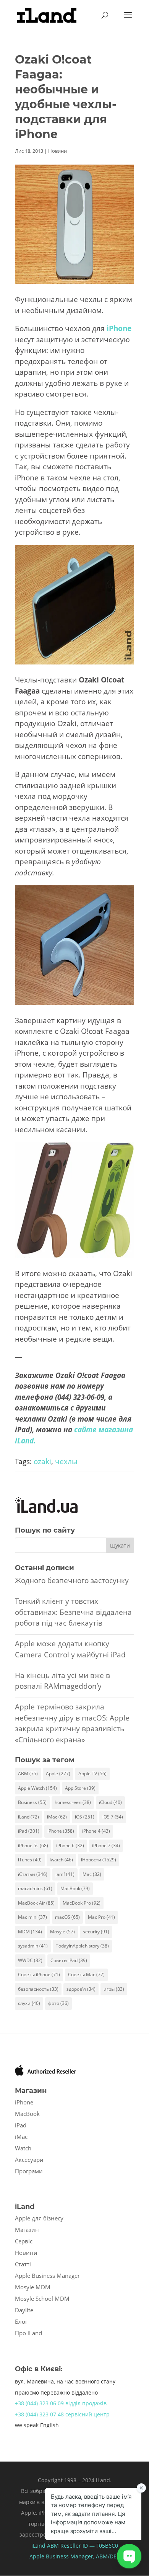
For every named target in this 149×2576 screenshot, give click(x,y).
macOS (67, 1917)
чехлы (66, 1461)
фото (58, 2003)
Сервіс (24, 2241)
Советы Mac (86, 1974)
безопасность (38, 1989)
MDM (30, 1932)
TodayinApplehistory (82, 1946)
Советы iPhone (39, 1974)
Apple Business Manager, (63, 2556)
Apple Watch (37, 1788)
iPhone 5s (33, 1845)
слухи (29, 2003)
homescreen (73, 1802)
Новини (57, 151)
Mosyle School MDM (42, 2298)
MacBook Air (36, 1903)
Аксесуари (29, 2160)
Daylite (24, 2310)
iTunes (30, 1860)
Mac (92, 1874)
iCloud (110, 1802)
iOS (85, 1817)
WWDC (30, 1960)
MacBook (75, 1888)
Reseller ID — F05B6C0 (88, 2546)
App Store (80, 1788)
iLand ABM (45, 2546)
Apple (58, 1774)
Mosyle (62, 1932)
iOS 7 (113, 1817)
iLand (28, 1817)
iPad (29, 1831)
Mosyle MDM (33, 2287)
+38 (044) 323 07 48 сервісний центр (62, 2414)
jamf (65, 1874)
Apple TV (92, 1774)
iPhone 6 (70, 1845)
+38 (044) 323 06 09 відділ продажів (61, 2403)
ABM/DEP (108, 2556)
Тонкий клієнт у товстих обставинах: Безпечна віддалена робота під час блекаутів (73, 1612)
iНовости (99, 1860)
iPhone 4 (96, 1831)
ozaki (42, 1461)
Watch (23, 2148)
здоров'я (81, 1989)
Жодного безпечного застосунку (72, 1580)
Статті (23, 2264)
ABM (28, 1774)
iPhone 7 (106, 1845)
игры (114, 1989)
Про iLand (28, 2333)
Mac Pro (101, 1917)
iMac (57, 1817)
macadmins (35, 1888)
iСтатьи (33, 1874)
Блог (21, 2321)
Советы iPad (69, 1960)
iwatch (61, 1860)
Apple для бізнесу (39, 2218)
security (96, 1932)
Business (32, 1802)
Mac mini (32, 1917)
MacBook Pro (82, 1903)
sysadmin (33, 1946)
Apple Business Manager (47, 2276)
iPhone (61, 1831)
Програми (29, 2171)
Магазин (27, 2230)
